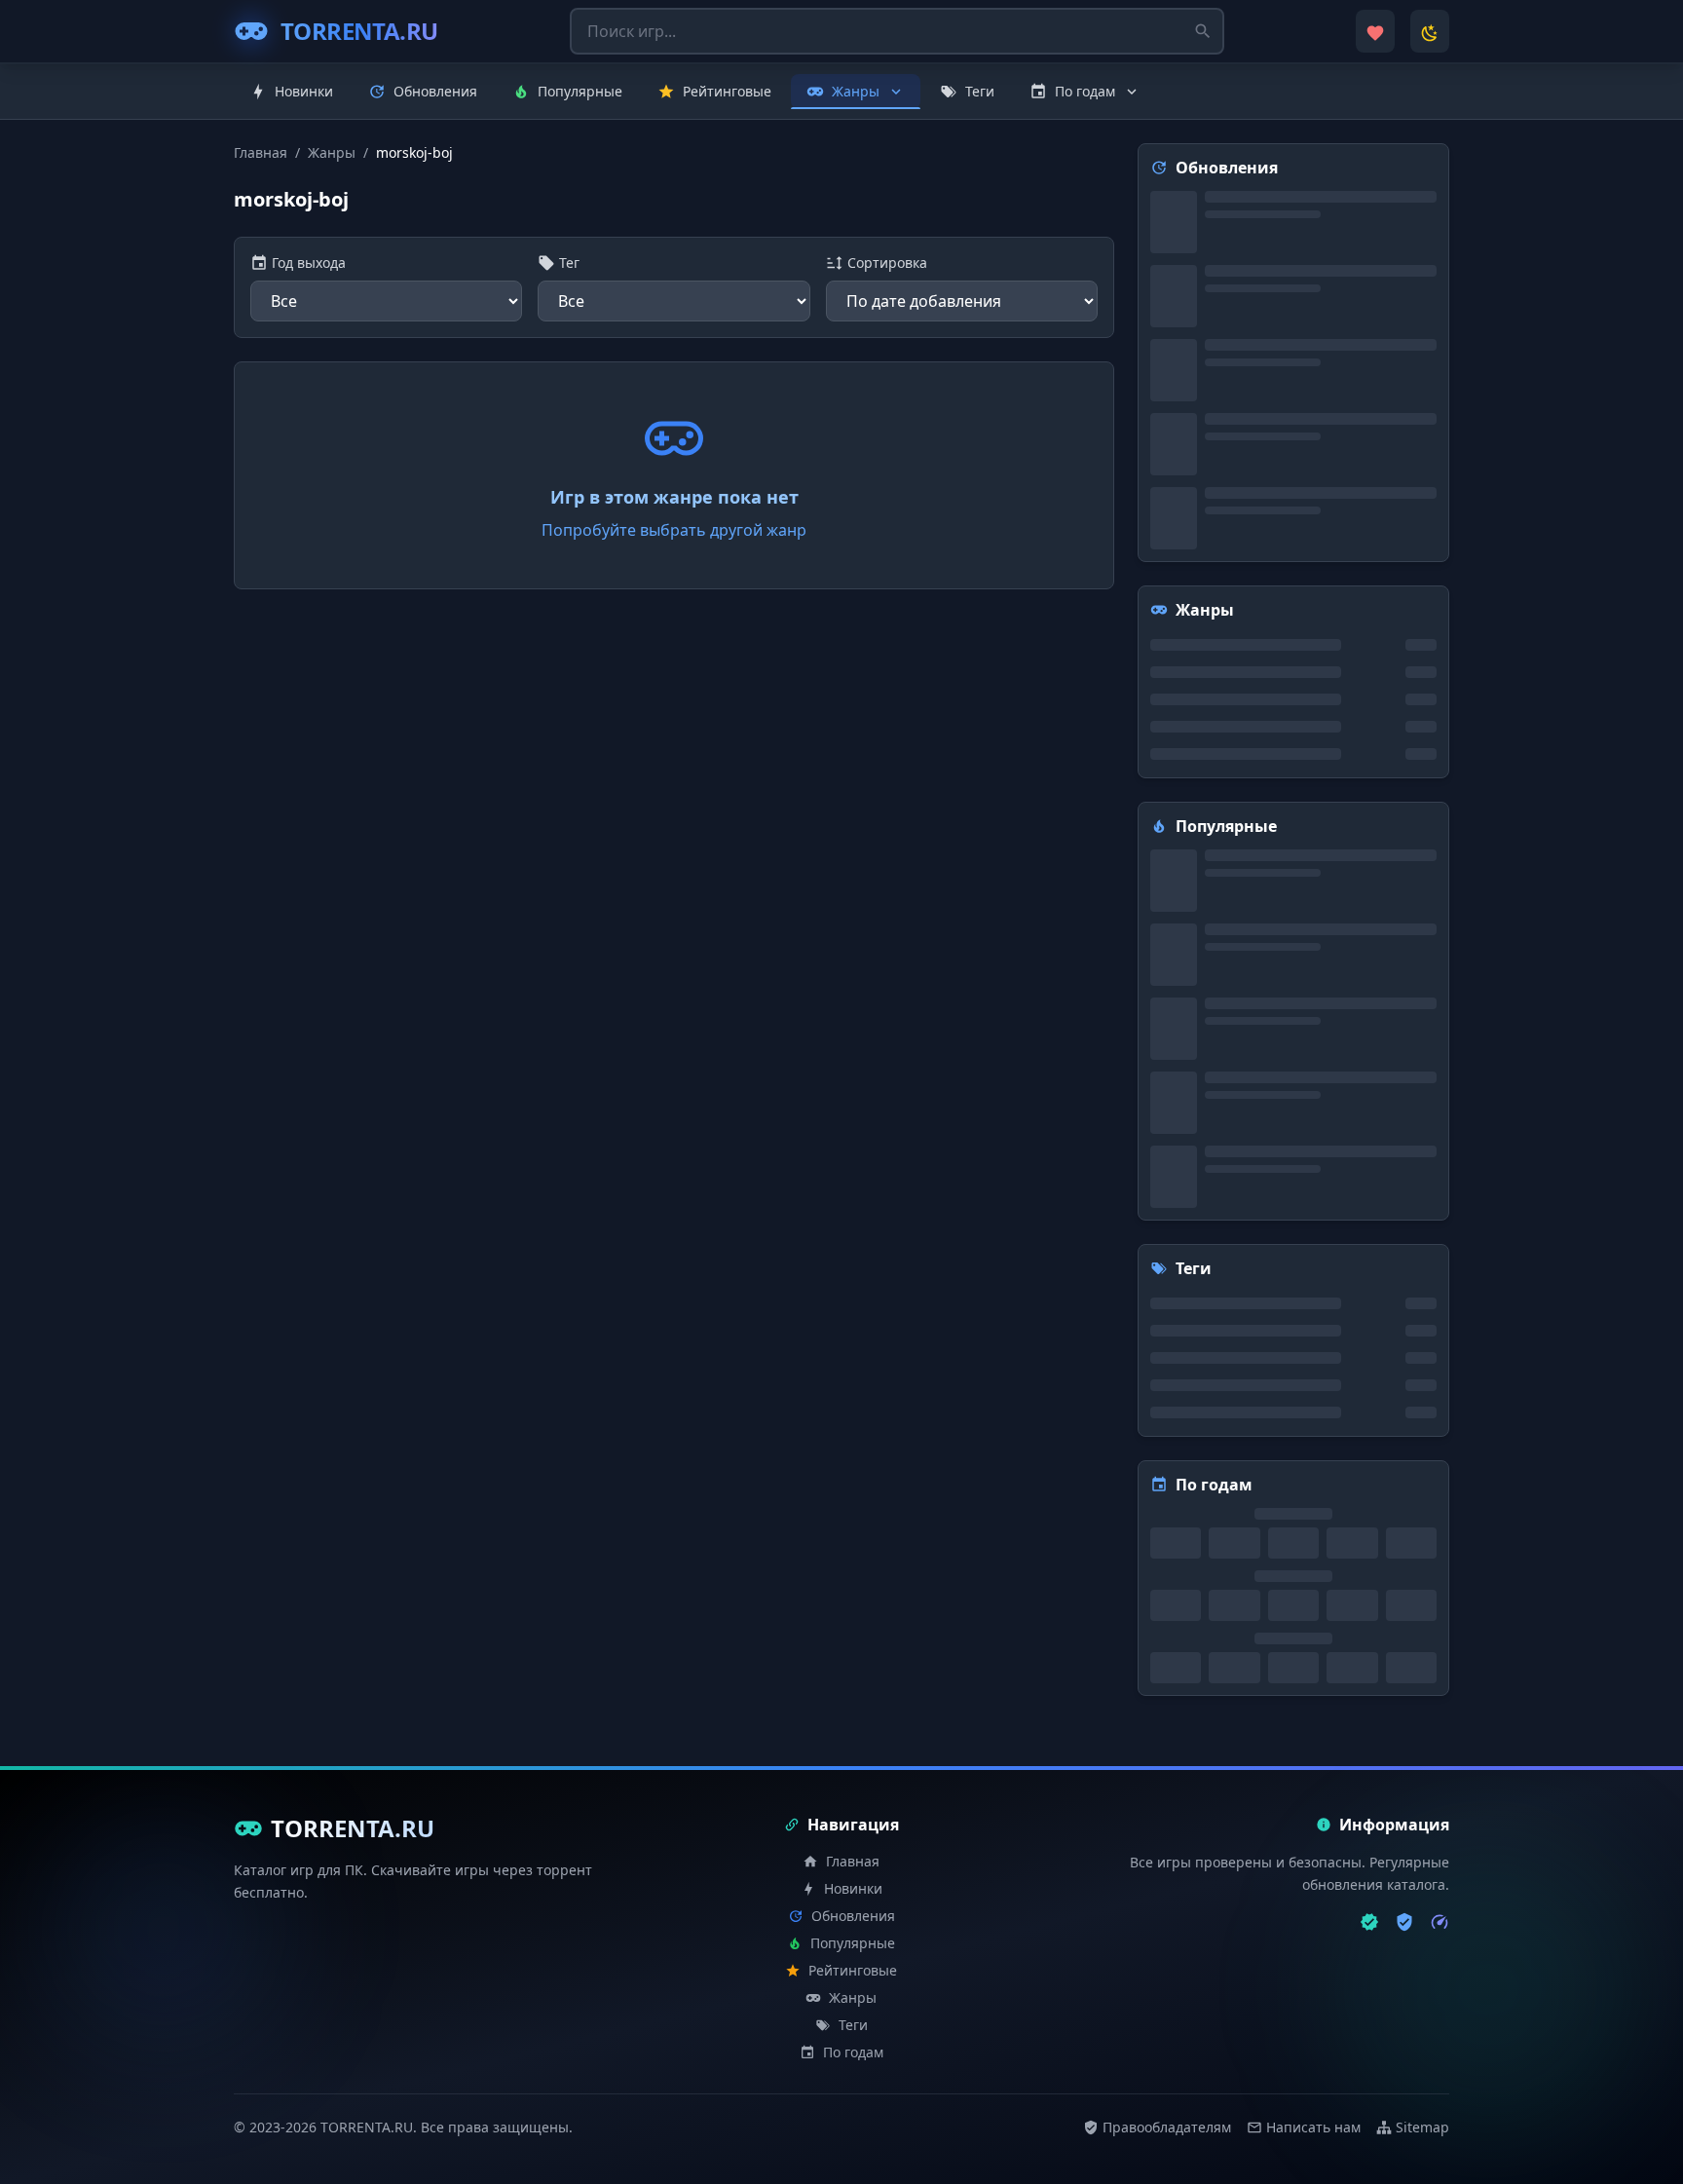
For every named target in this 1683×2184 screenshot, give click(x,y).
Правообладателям (1167, 2127)
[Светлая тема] (1430, 31)
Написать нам (1313, 2127)
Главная (261, 152)
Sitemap (1422, 2127)
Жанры (332, 152)
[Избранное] (1375, 31)
